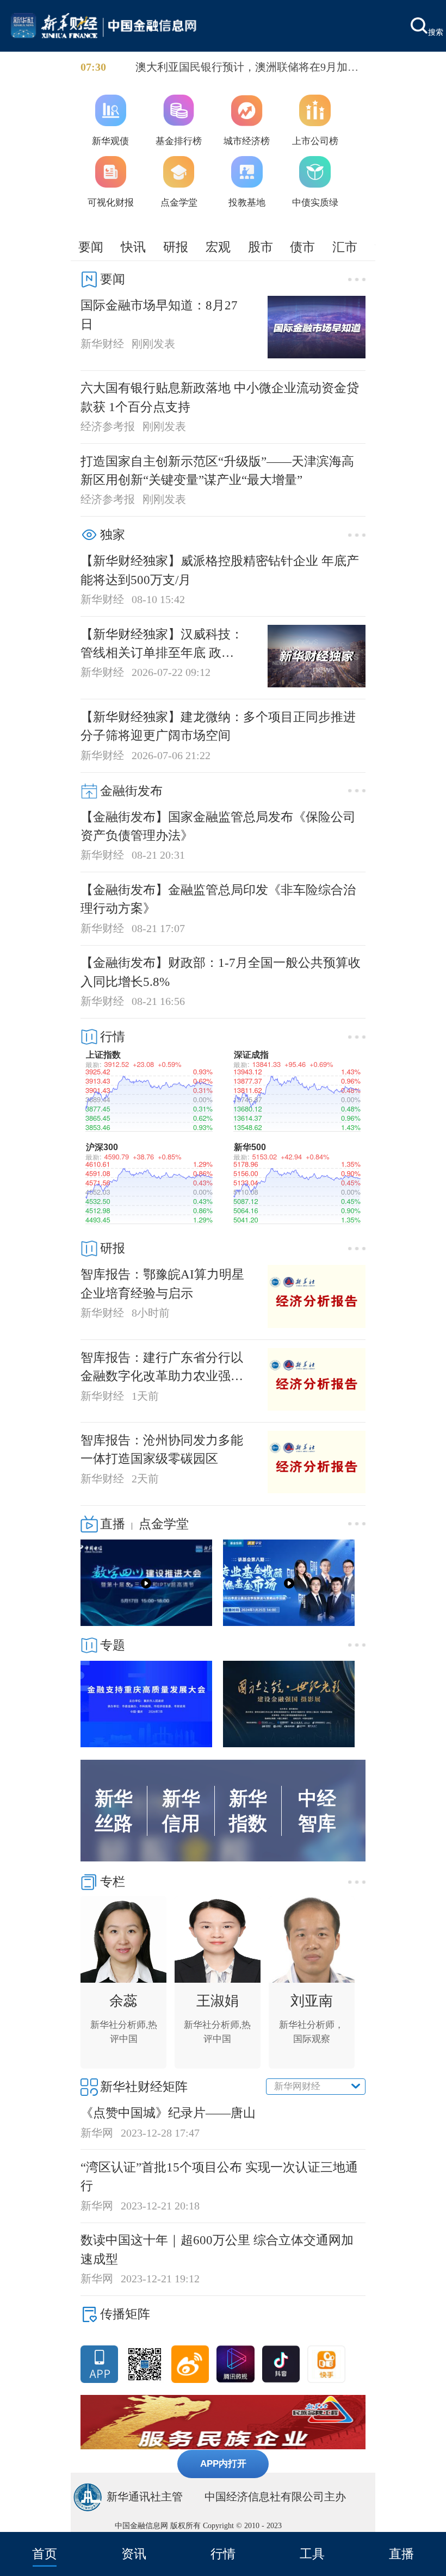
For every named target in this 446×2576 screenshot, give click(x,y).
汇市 (345, 247)
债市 (302, 247)
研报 (176, 247)
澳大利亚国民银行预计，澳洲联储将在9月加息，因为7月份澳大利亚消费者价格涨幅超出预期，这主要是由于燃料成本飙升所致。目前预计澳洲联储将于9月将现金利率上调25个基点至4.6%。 (250, 68)
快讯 (133, 247)
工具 (312, 2554)
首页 (45, 2554)
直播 (401, 2554)
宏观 (218, 247)
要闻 (91, 247)
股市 (261, 247)
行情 (223, 2554)
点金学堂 (164, 1524)
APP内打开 (223, 2463)
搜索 (436, 32)
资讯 (134, 2554)
